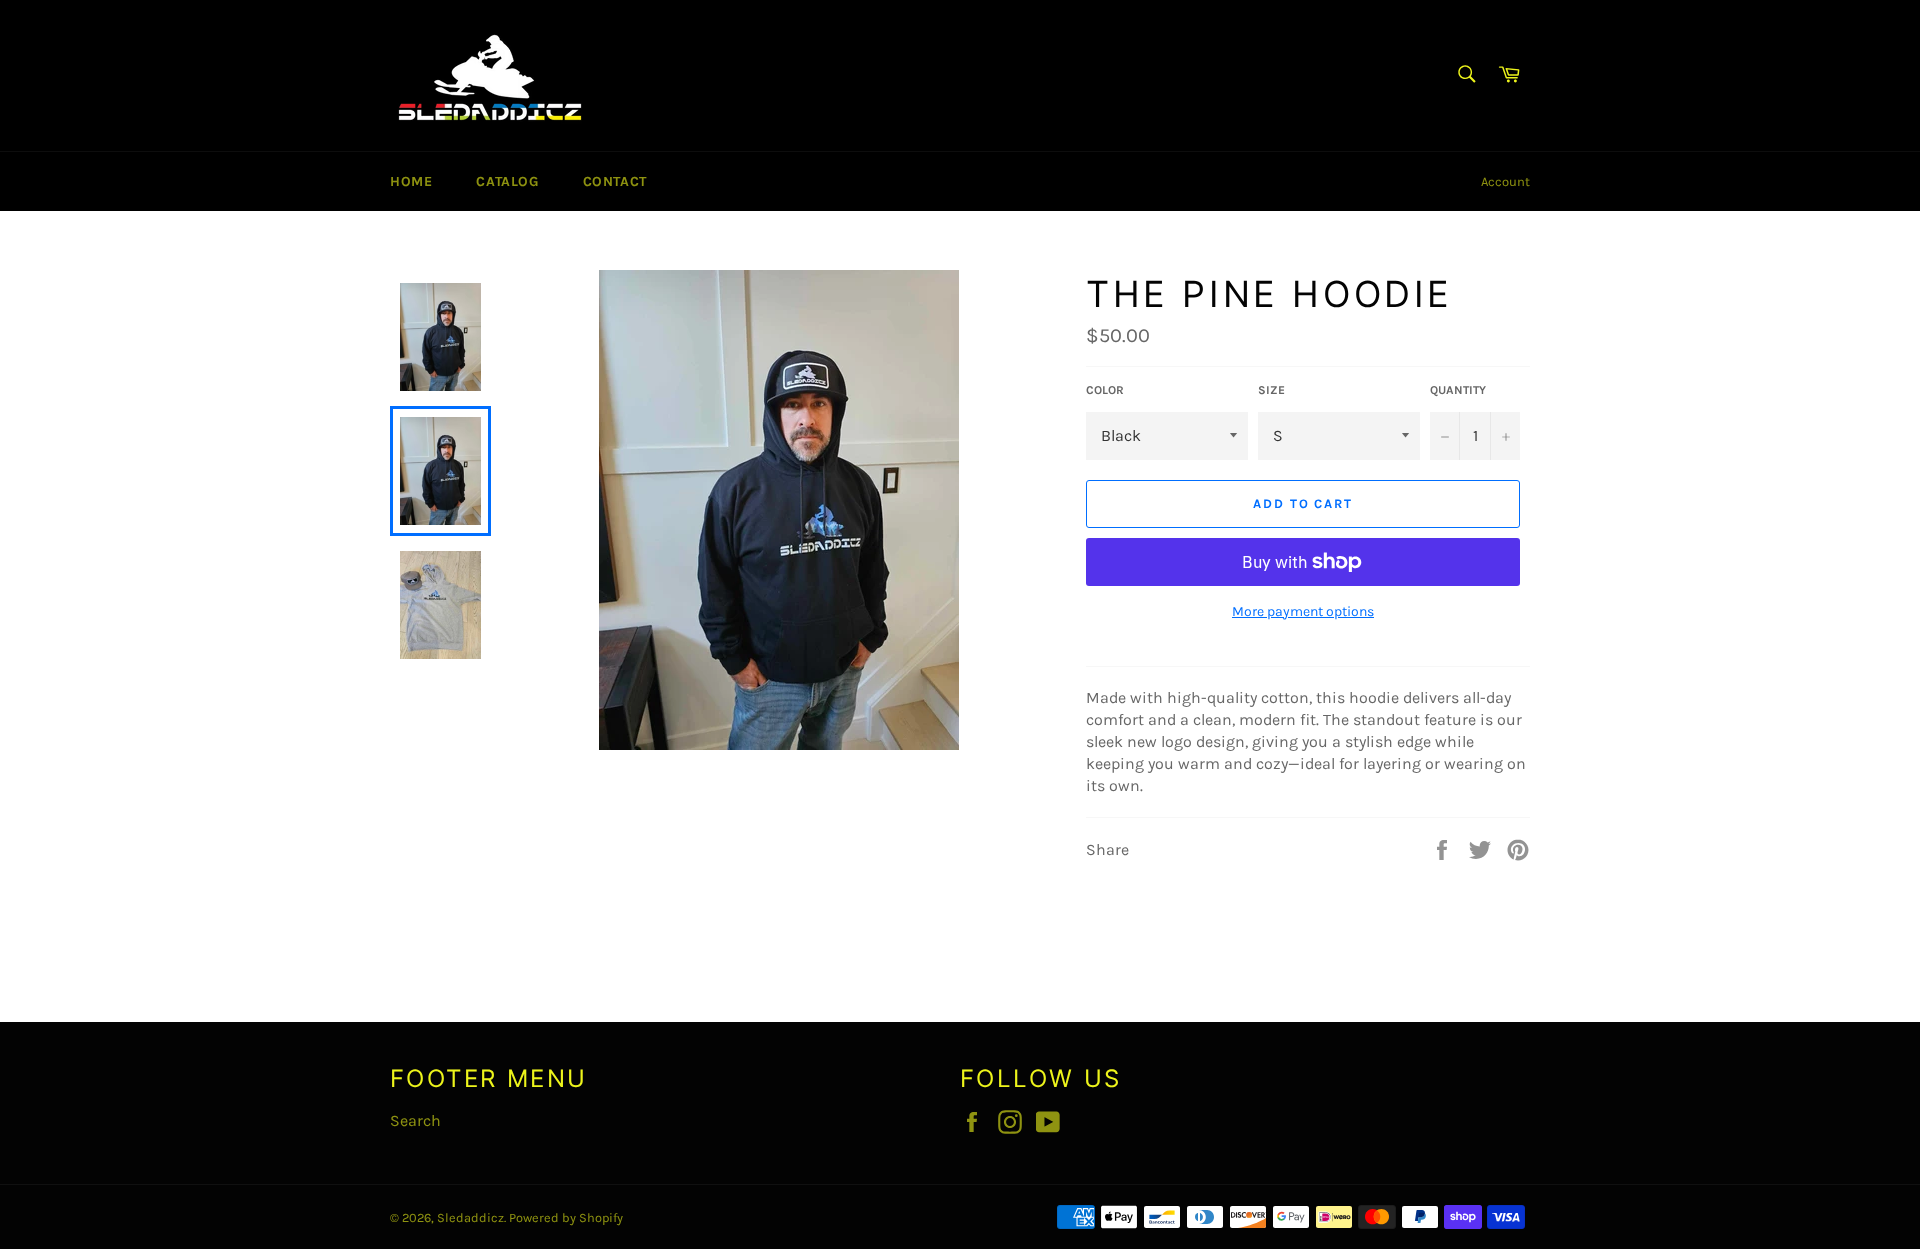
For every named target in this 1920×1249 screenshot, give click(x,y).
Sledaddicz (470, 1217)
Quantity (1458, 390)
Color (1105, 390)
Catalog (507, 181)
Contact (615, 181)
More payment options (1303, 611)
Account (1505, 181)
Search (415, 1120)
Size (1271, 390)
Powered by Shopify (566, 1217)
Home (411, 181)
